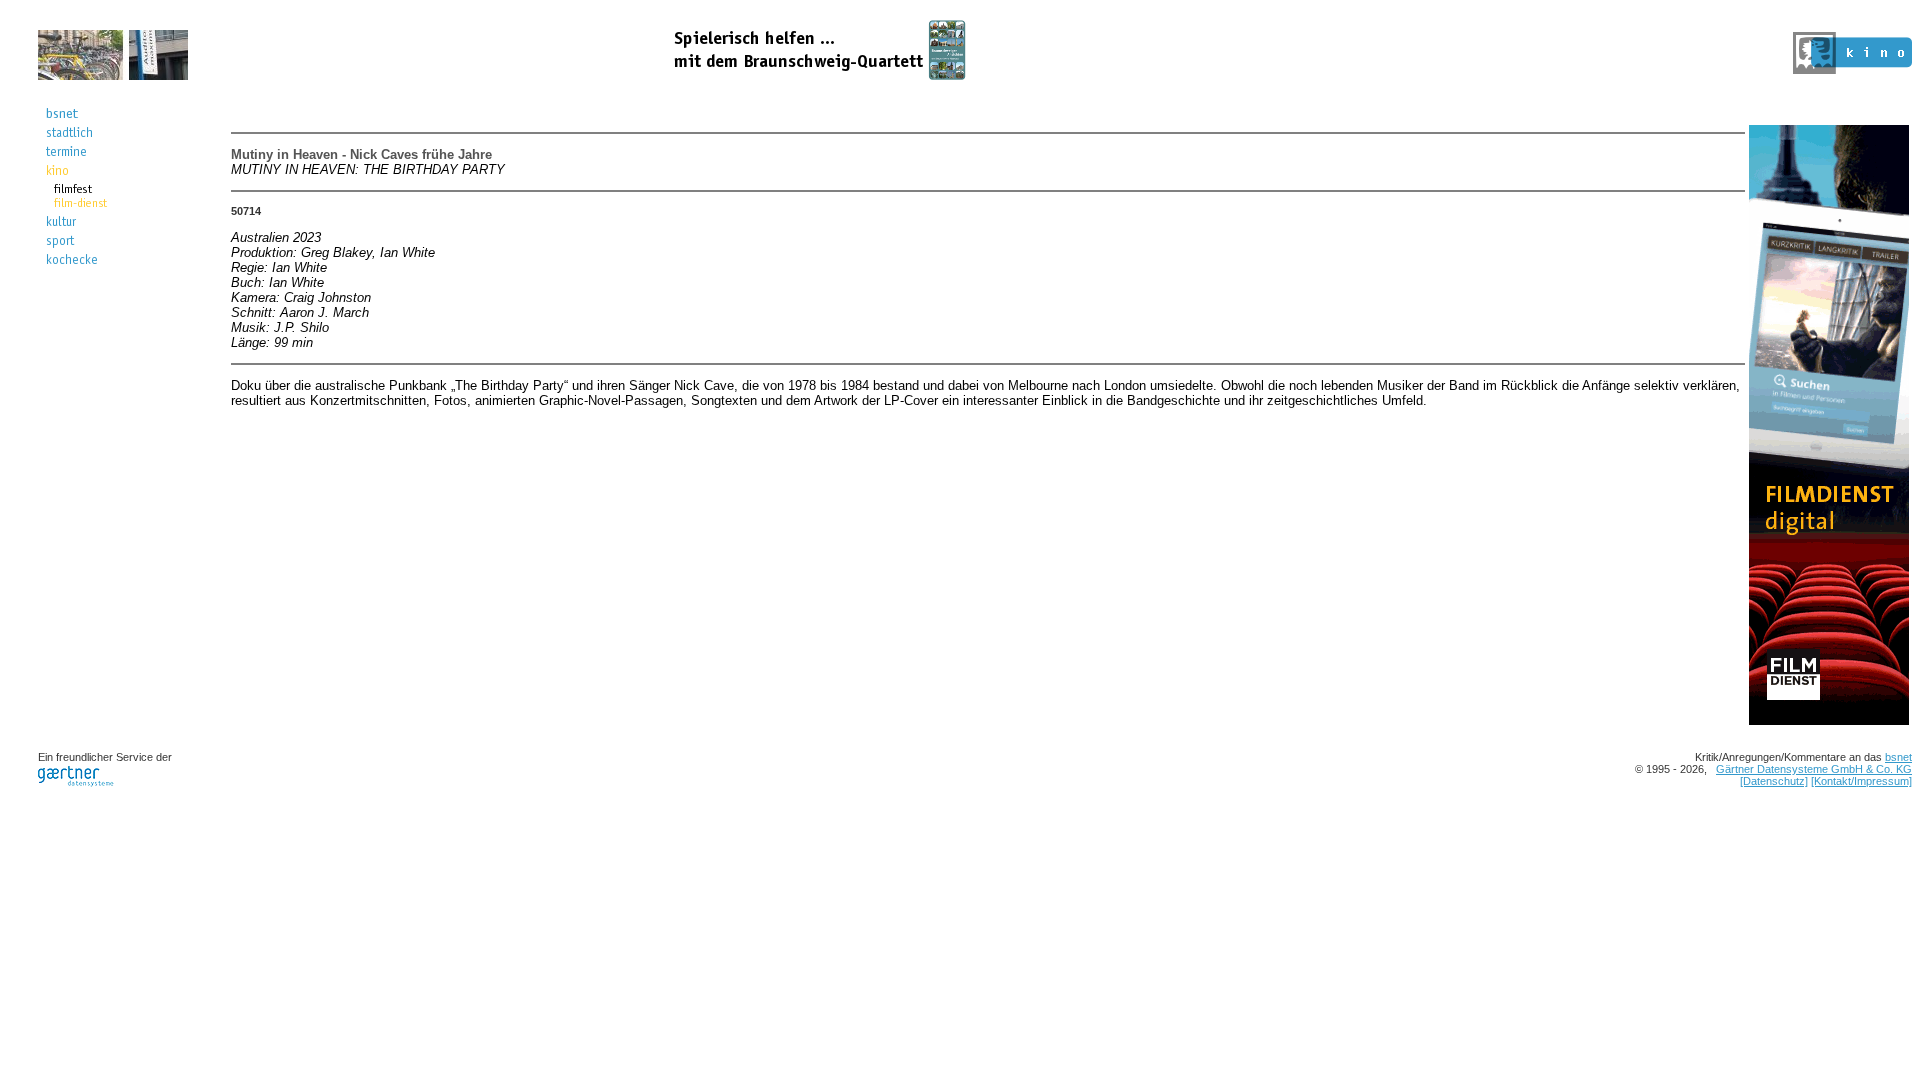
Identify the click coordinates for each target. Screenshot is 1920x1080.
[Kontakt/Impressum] (1861, 781)
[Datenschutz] (1774, 781)
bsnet (1898, 757)
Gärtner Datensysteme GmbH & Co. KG (1814, 769)
